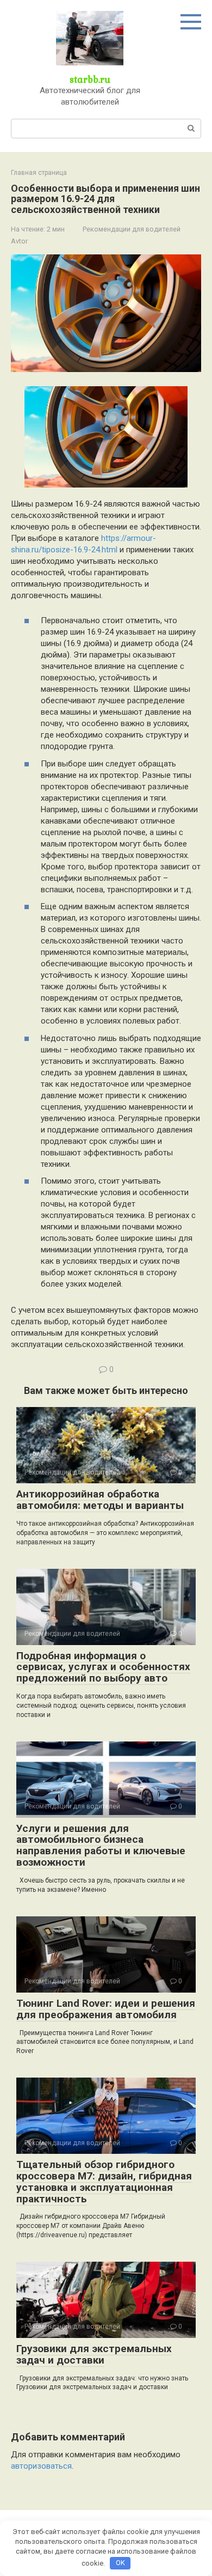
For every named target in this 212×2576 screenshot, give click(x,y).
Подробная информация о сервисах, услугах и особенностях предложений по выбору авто (103, 1667)
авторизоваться (41, 2466)
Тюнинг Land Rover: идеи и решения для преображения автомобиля (106, 2009)
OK (120, 2563)
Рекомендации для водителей (132, 229)
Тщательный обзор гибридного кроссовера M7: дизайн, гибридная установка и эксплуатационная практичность (104, 2182)
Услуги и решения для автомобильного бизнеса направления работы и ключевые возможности (101, 1846)
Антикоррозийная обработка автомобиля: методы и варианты (100, 1500)
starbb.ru (90, 79)
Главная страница (39, 173)
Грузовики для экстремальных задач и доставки (94, 2354)
